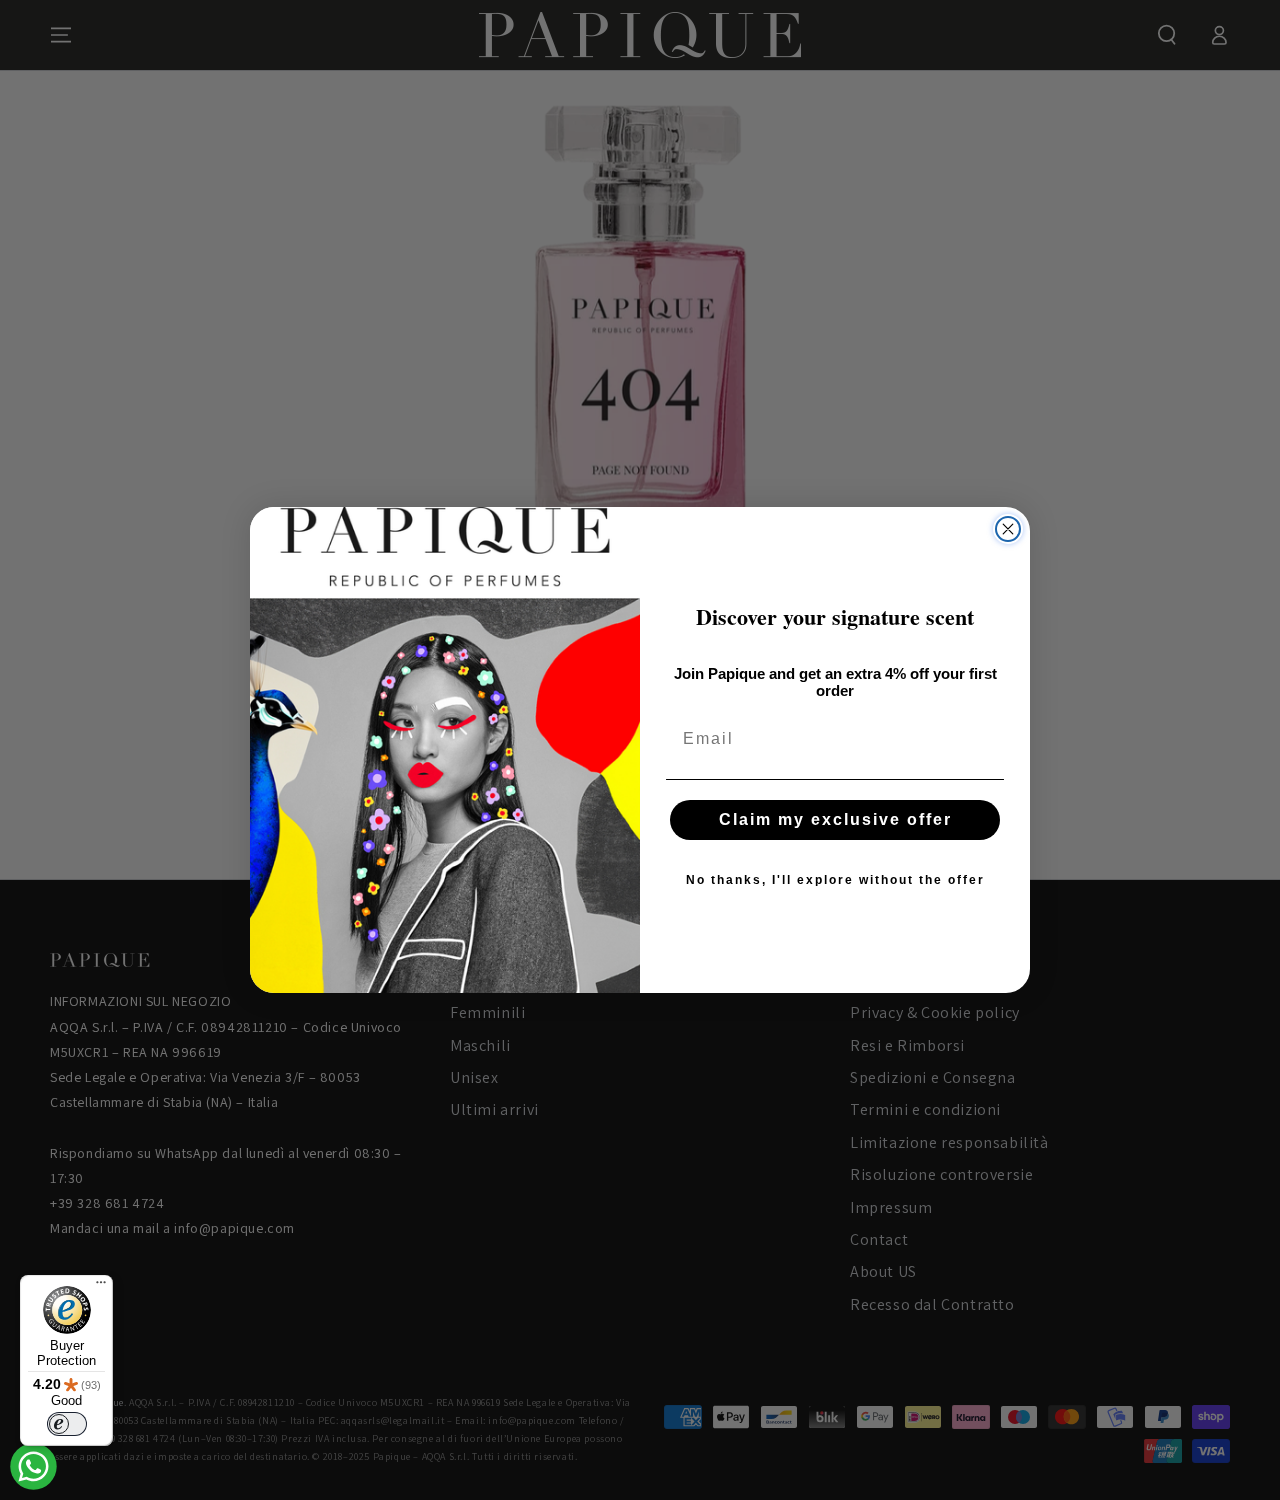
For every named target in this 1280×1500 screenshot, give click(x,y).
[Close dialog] (1008, 529)
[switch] (67, 1424)
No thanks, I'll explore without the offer (835, 880)
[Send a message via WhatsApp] (33, 1466)
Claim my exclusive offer (835, 819)
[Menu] (101, 1287)
